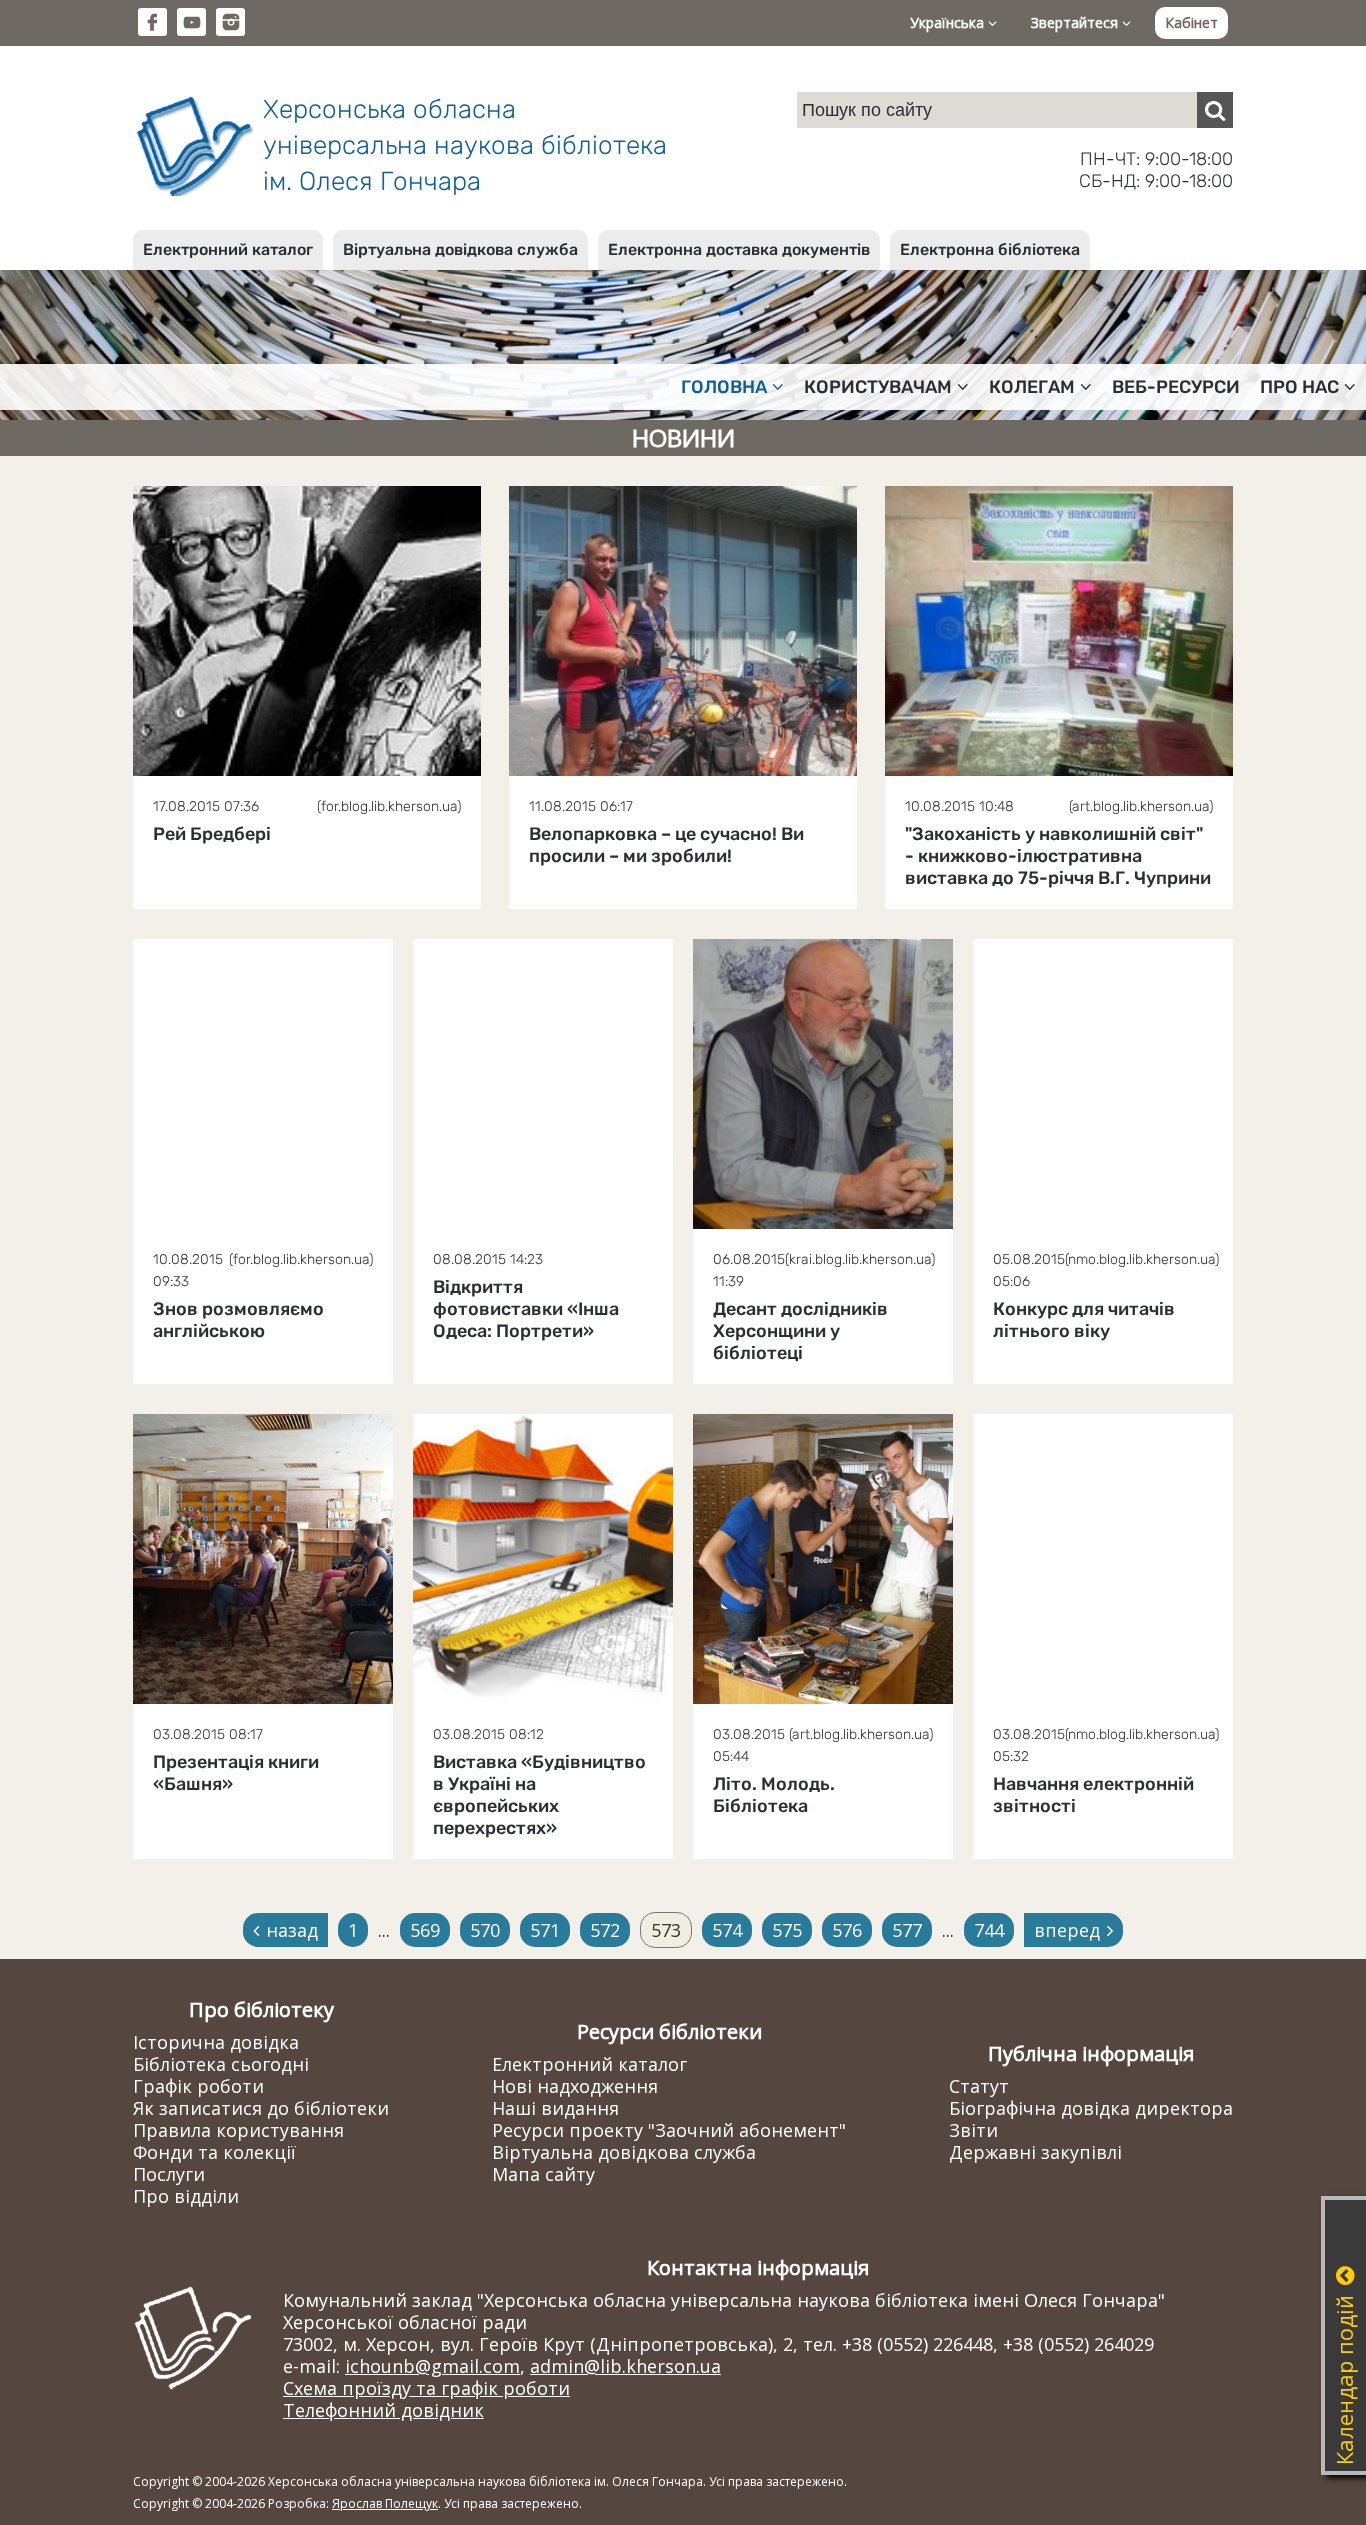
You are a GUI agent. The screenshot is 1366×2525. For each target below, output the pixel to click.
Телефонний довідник (383, 2410)
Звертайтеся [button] (1076, 22)
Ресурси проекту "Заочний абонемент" (669, 2130)
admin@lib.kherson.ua (625, 2366)
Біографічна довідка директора (1091, 2108)
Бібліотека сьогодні (221, 2064)
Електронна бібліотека (990, 249)
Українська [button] (949, 22)
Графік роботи (198, 2086)
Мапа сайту (543, 2174)
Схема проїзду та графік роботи (426, 2388)
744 (989, 1930)
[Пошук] (1215, 110)
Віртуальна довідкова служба (460, 249)
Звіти (973, 2130)
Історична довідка (216, 2042)
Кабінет (1191, 22)
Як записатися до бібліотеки (261, 2108)
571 (545, 1930)
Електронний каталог (228, 249)
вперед (1067, 1930)
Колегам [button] (1032, 387)
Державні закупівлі (1035, 2152)
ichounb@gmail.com (432, 2366)
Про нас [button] (1299, 387)
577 (907, 1930)
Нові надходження (575, 2086)
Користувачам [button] (878, 387)
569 (425, 1930)
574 (727, 1930)
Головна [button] (724, 387)
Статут (979, 2086)
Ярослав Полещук (385, 2503)
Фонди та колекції (214, 2152)
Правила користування (238, 2130)
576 (847, 1930)
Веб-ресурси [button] (1176, 387)
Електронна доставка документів (739, 249)
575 (787, 1930)
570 (485, 1930)
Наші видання (555, 2108)
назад (292, 1930)
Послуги (169, 2174)
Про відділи (186, 2196)
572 (605, 1930)
